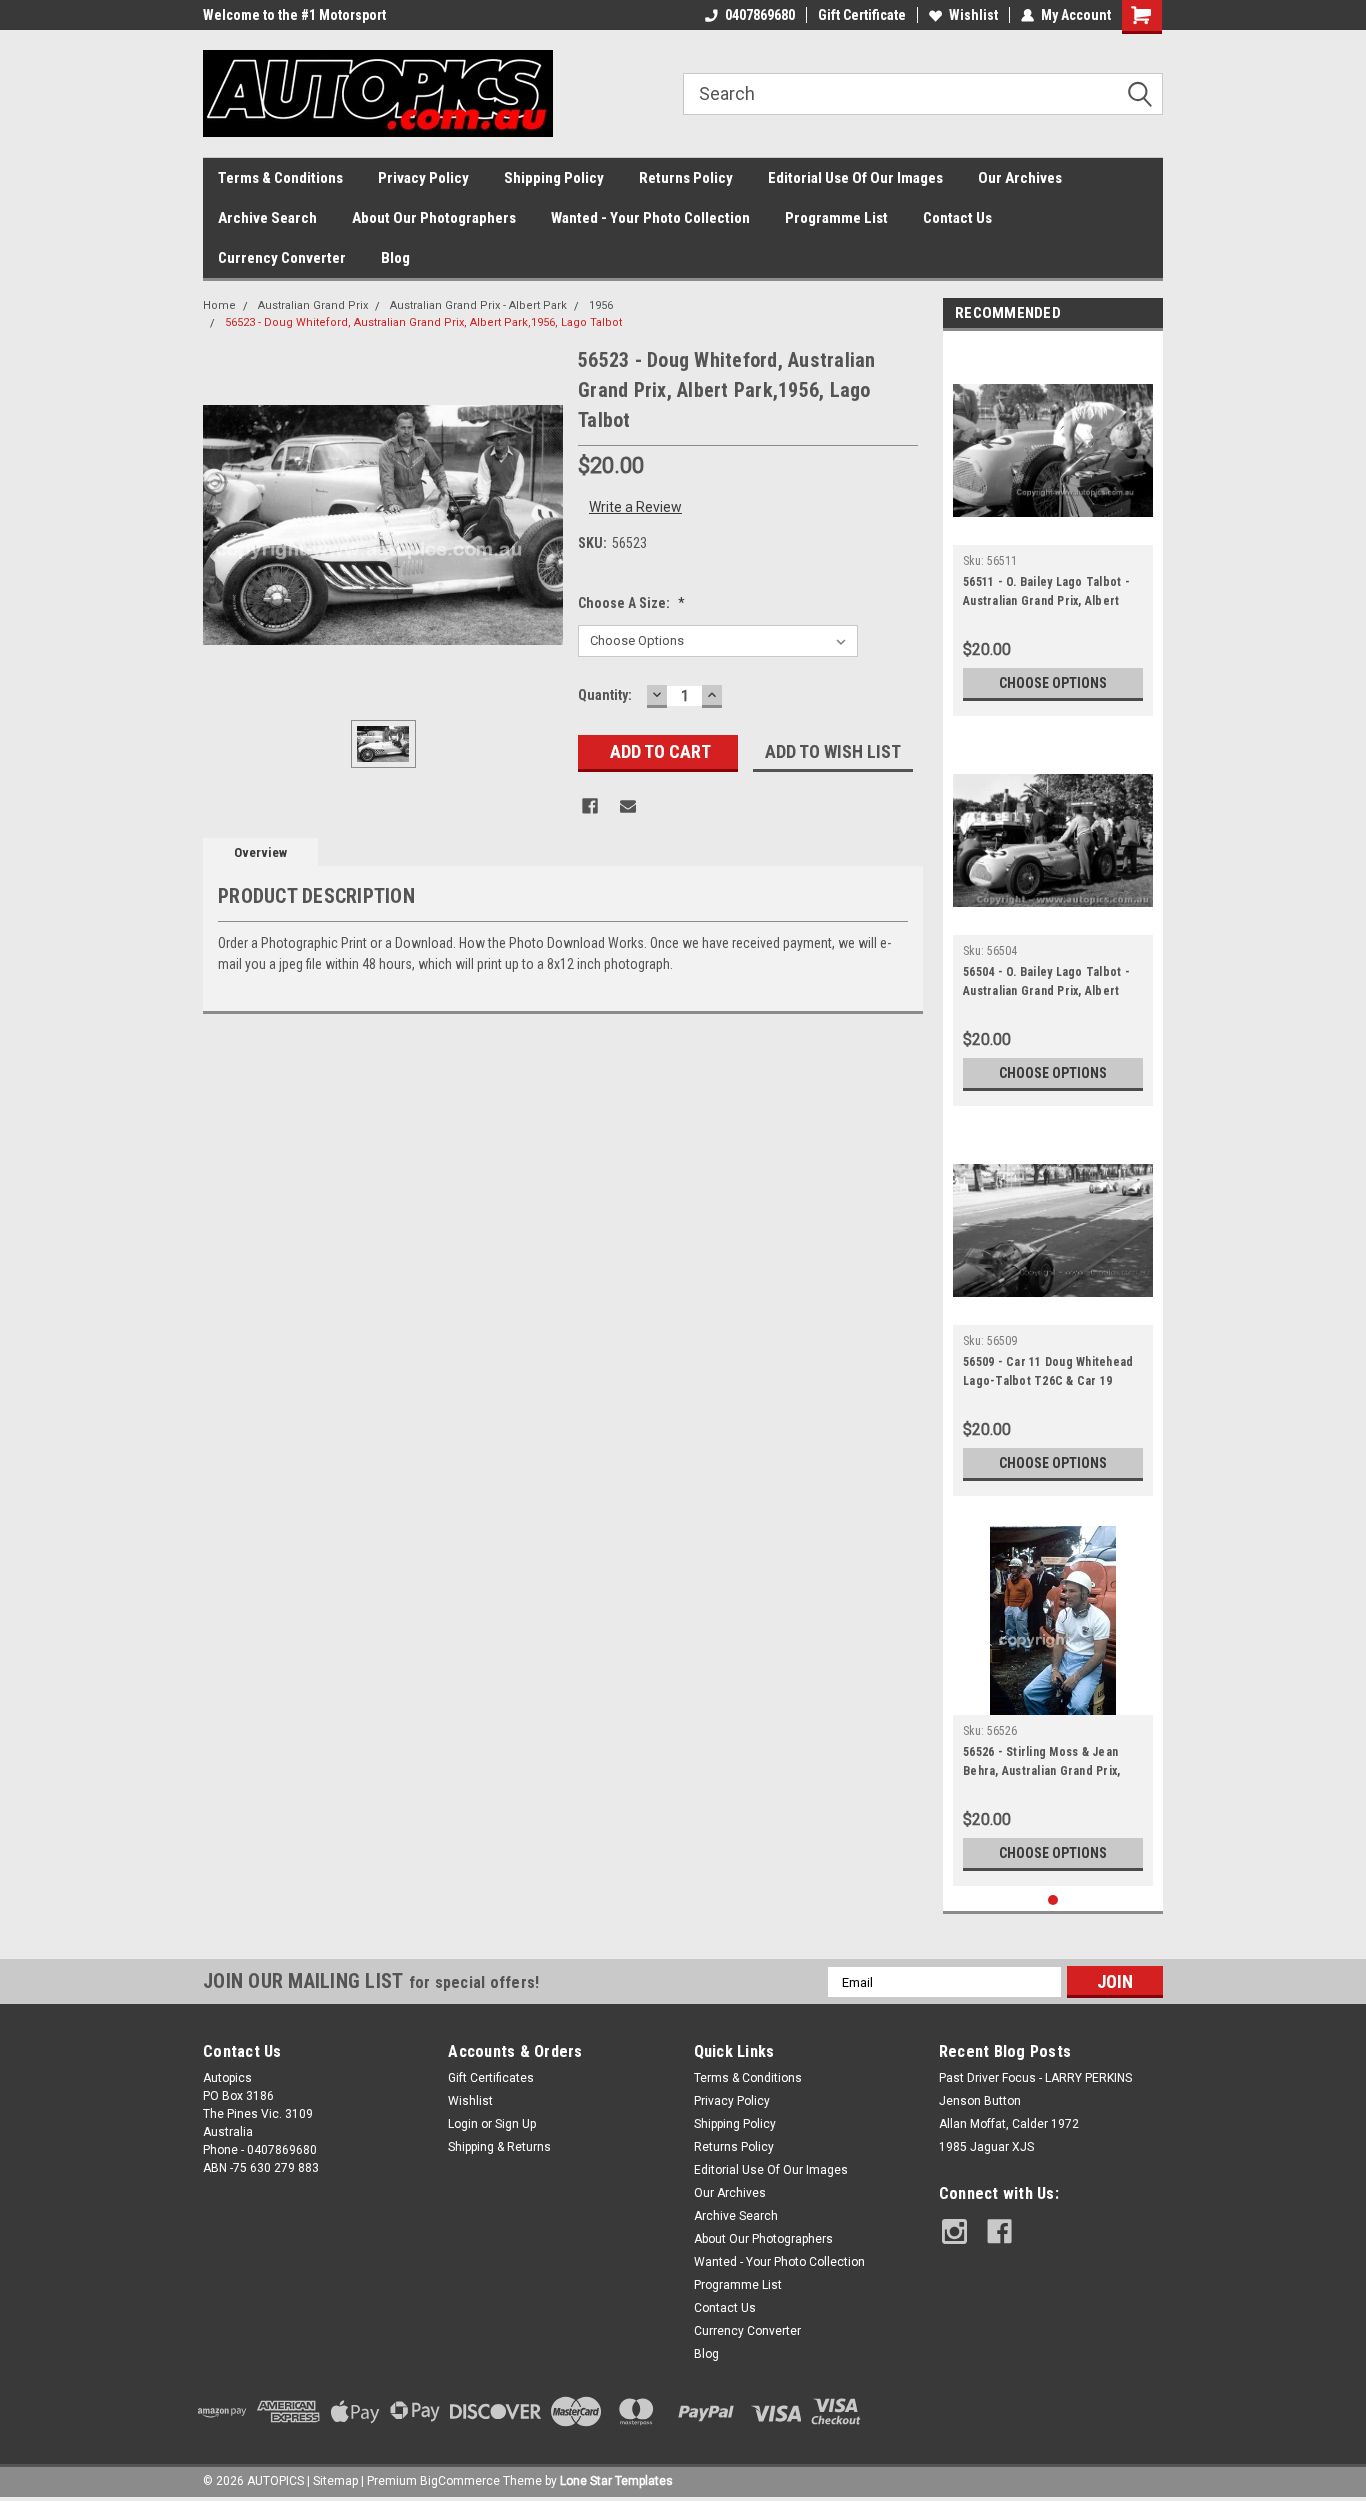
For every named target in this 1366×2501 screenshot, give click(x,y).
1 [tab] (1053, 1900)
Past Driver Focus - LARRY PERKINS (1035, 2078)
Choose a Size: (631, 603)
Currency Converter (282, 258)
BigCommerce (460, 2481)
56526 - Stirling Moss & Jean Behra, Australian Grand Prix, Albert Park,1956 (1041, 1764)
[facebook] (999, 2231)
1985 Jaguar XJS (986, 2147)
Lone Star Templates (616, 2481)
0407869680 (760, 15)
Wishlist (973, 15)
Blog (395, 258)
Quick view (1053, 530)
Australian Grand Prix (313, 305)
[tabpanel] (1053, 528)
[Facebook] (590, 806)
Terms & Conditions (280, 178)
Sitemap (335, 2481)
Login (463, 2124)
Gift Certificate (862, 15)
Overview (260, 852)
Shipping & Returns (499, 2147)
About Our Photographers (434, 218)
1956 (601, 305)
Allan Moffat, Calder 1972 (1009, 2124)
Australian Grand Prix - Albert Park (478, 305)
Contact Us (957, 218)
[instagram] (954, 2231)
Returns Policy (686, 178)
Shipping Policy (554, 178)
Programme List (836, 218)
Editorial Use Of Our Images (855, 178)
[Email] (628, 806)
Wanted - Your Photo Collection (650, 218)
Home (219, 305)
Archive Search (267, 218)
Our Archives (1020, 178)
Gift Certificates (491, 2078)
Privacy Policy (423, 178)
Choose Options (1053, 683)
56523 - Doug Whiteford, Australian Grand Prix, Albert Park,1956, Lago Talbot (423, 322)
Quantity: (605, 695)
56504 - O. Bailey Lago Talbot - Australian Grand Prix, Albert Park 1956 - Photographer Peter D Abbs (1051, 984)
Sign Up (515, 2124)
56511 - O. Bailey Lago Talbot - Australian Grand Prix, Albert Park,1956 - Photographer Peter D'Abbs (1051, 594)
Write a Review (635, 507)
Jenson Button (980, 2101)
